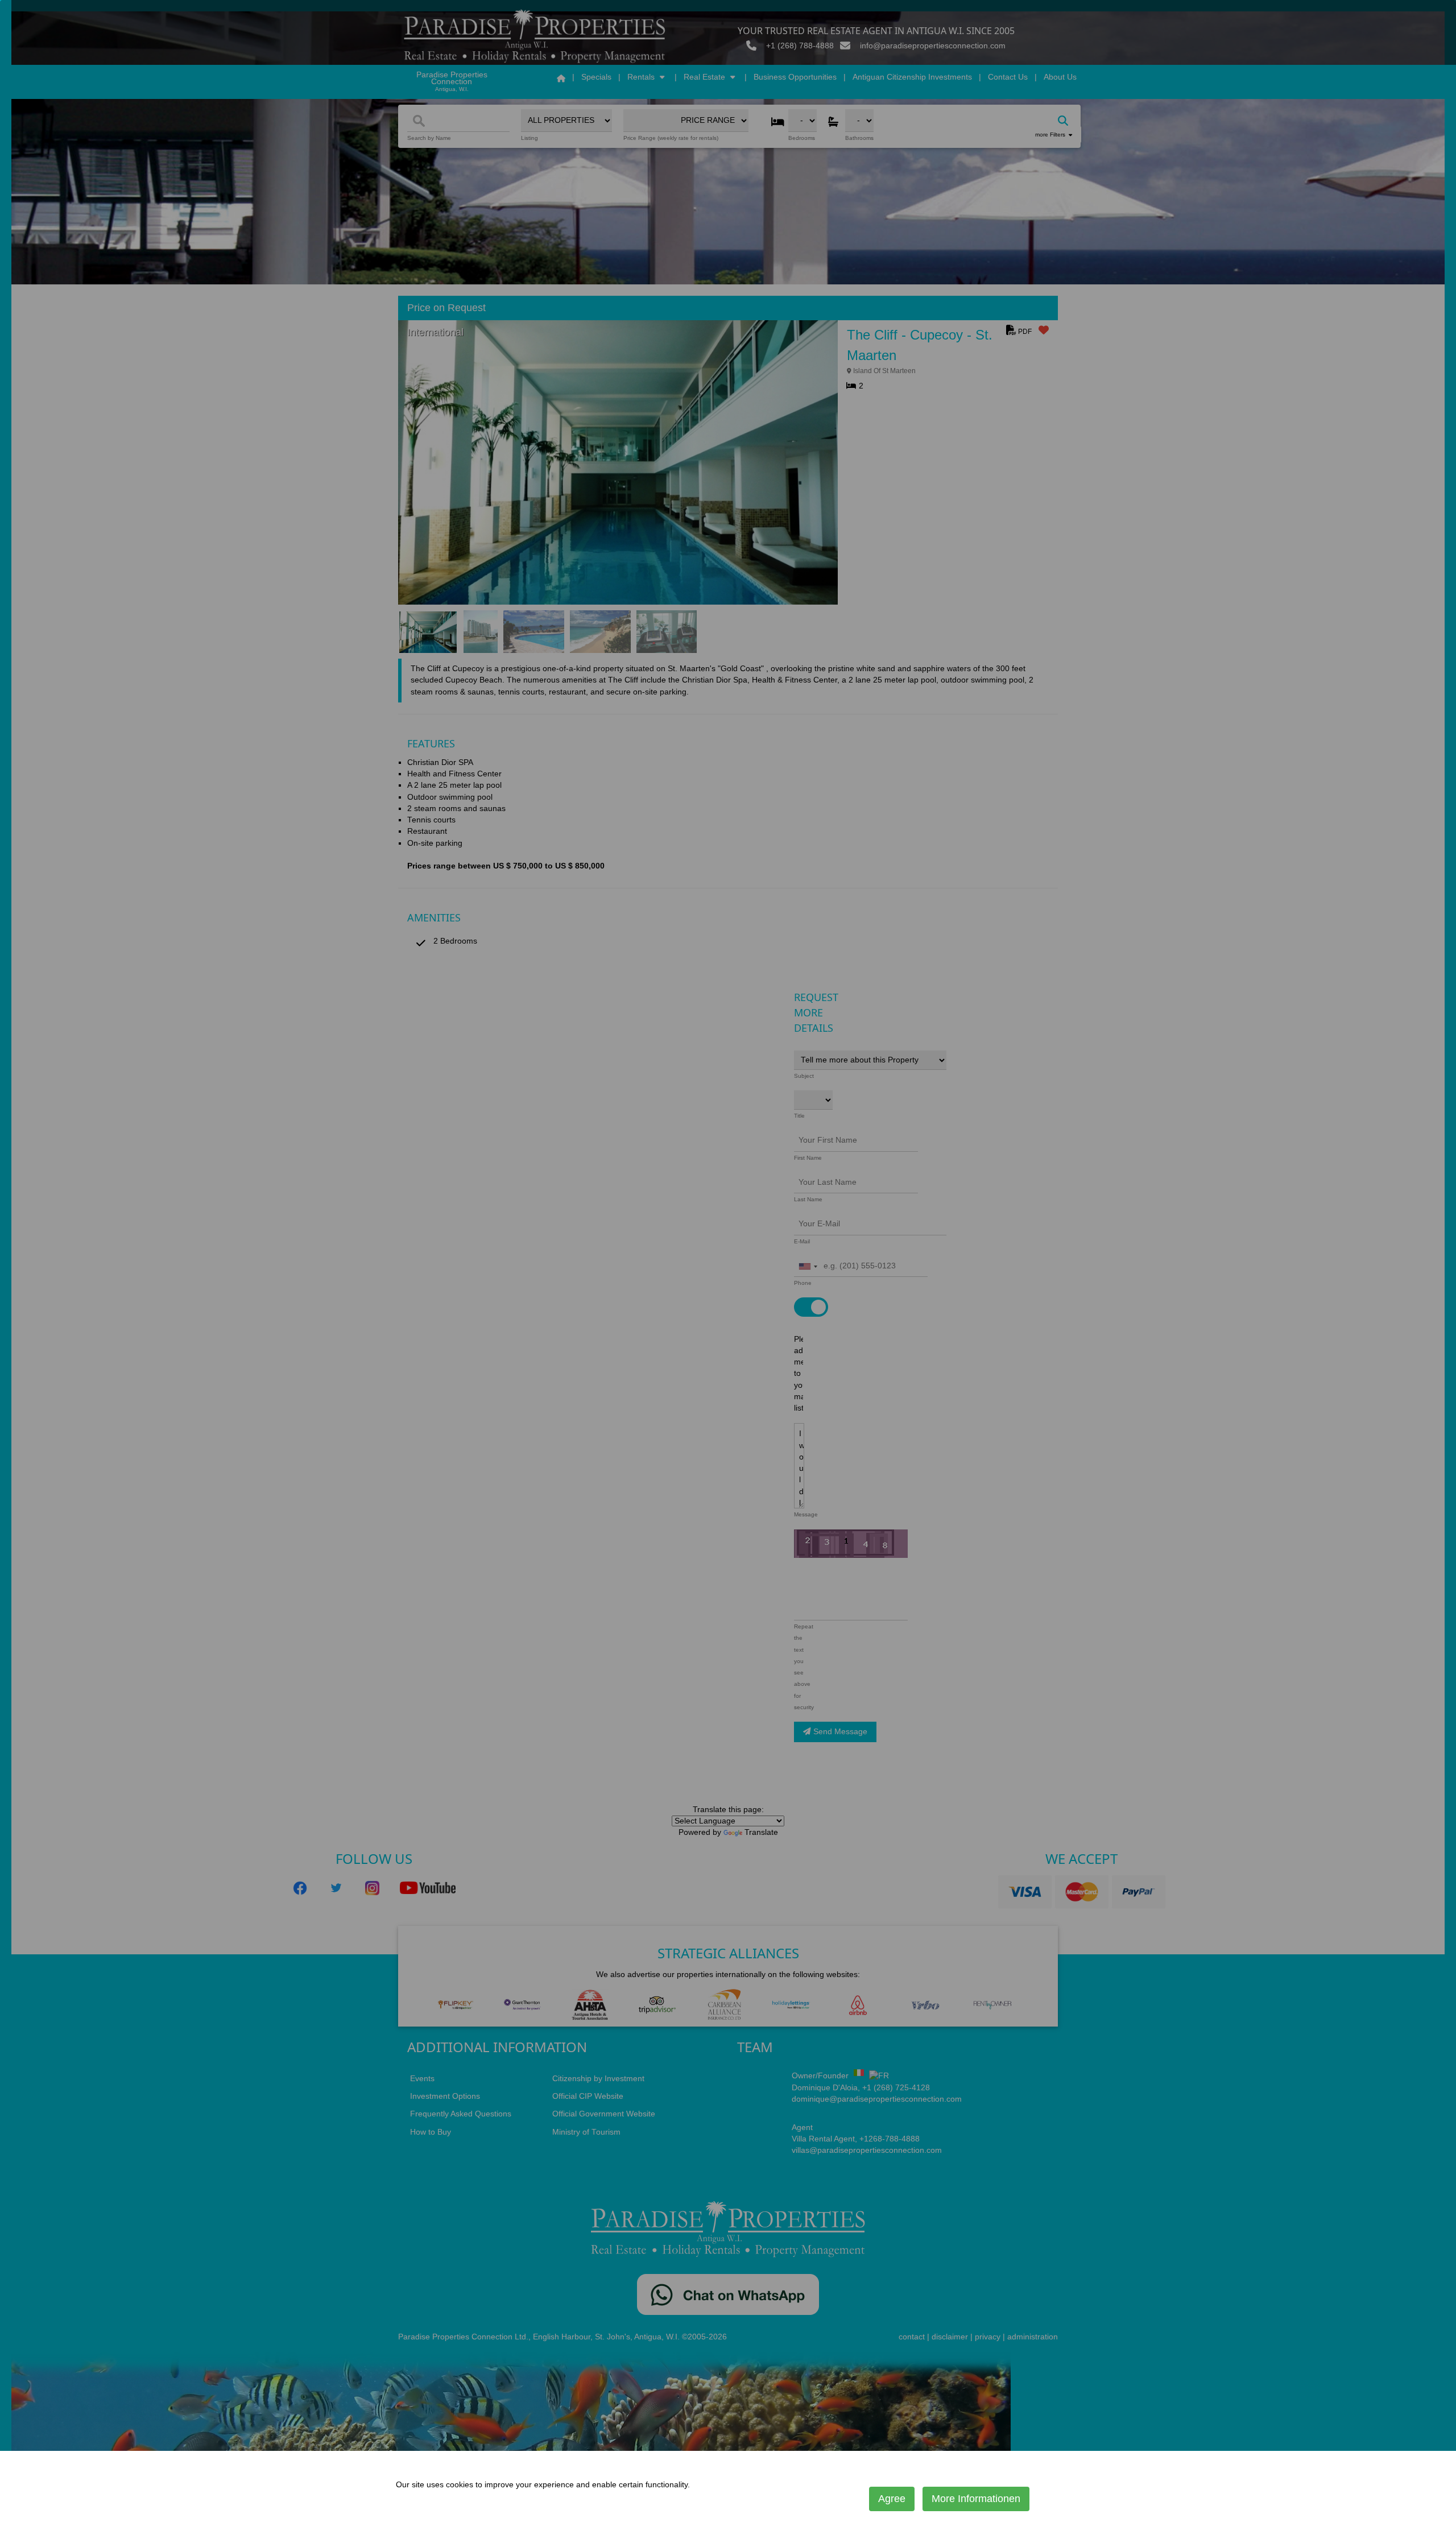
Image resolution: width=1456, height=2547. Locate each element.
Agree (892, 2499)
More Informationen (976, 2499)
